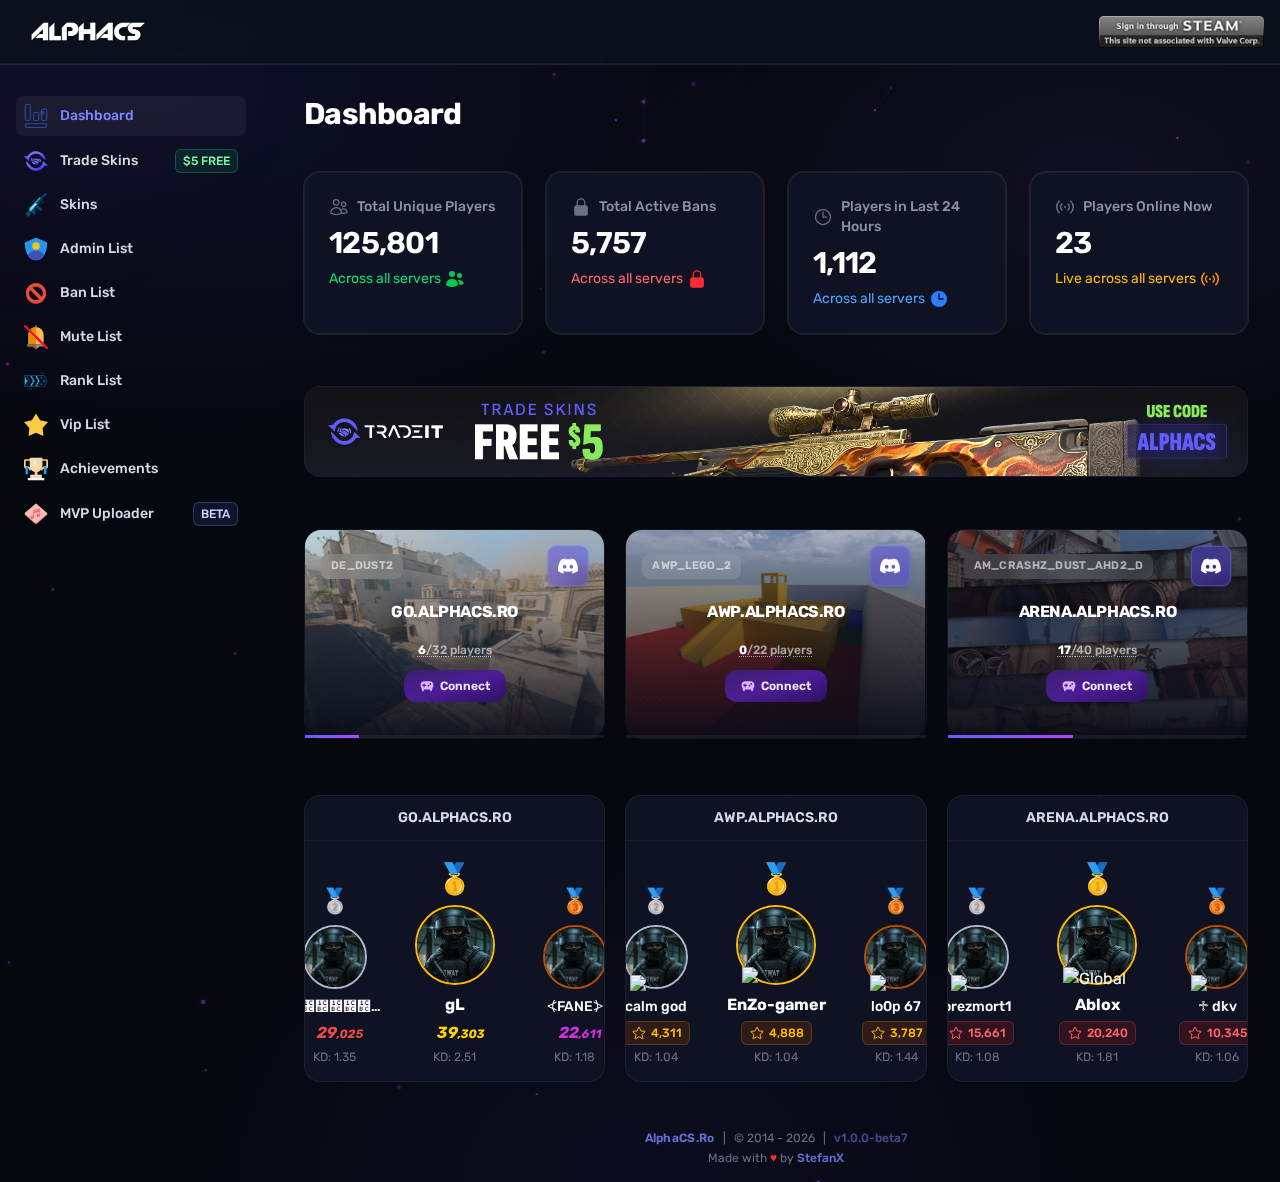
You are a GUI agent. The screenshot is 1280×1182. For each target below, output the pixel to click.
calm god (656, 1006)
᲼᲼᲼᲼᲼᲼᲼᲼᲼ (335, 1006)
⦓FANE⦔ (575, 1006)
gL (455, 1004)
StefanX (820, 1158)
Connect (465, 686)
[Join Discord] (568, 566)
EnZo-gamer (776, 1004)
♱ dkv (1217, 1006)
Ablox (1097, 1004)
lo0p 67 (896, 1006)
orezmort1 (977, 1006)
